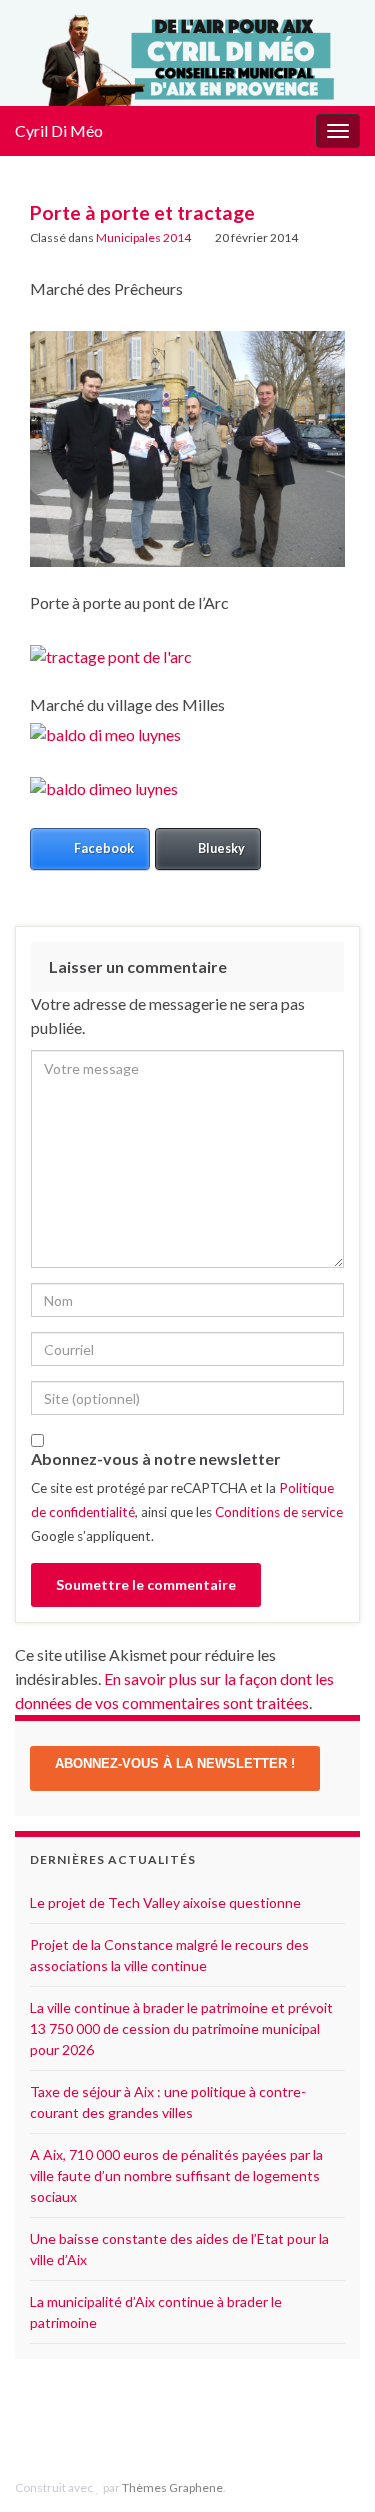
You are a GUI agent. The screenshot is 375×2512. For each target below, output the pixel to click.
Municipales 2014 (143, 237)
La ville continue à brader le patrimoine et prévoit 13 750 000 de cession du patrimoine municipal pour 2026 (181, 2028)
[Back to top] (330, 2393)
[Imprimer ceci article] (329, 240)
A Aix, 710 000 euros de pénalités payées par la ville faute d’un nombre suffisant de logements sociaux (176, 2175)
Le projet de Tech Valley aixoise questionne (165, 1902)
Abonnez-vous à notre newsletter (156, 1458)
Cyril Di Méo (59, 130)
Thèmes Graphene (172, 2487)
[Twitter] (208, 2422)
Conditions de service (279, 1512)
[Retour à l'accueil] (187, 53)
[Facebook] (177, 2422)
